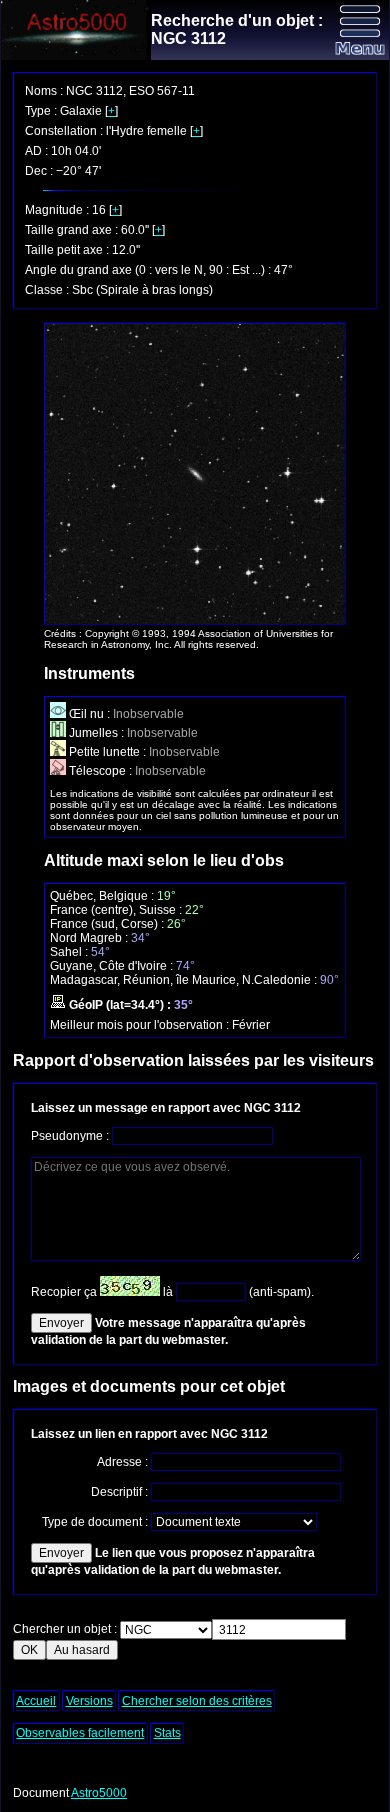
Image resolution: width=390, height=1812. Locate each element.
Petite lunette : (107, 752)
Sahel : (70, 952)
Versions (89, 1701)
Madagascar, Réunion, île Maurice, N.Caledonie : (185, 980)
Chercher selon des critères (197, 1701)
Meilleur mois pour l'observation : (141, 1025)
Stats (167, 1733)
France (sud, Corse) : (108, 924)
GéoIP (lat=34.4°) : (120, 1005)
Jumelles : (96, 733)
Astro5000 (99, 1793)
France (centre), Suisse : (117, 910)
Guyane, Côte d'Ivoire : (113, 966)
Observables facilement (80, 1733)
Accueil (36, 1701)
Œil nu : (89, 714)
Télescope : (100, 771)
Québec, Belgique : (103, 896)
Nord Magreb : (90, 938)
